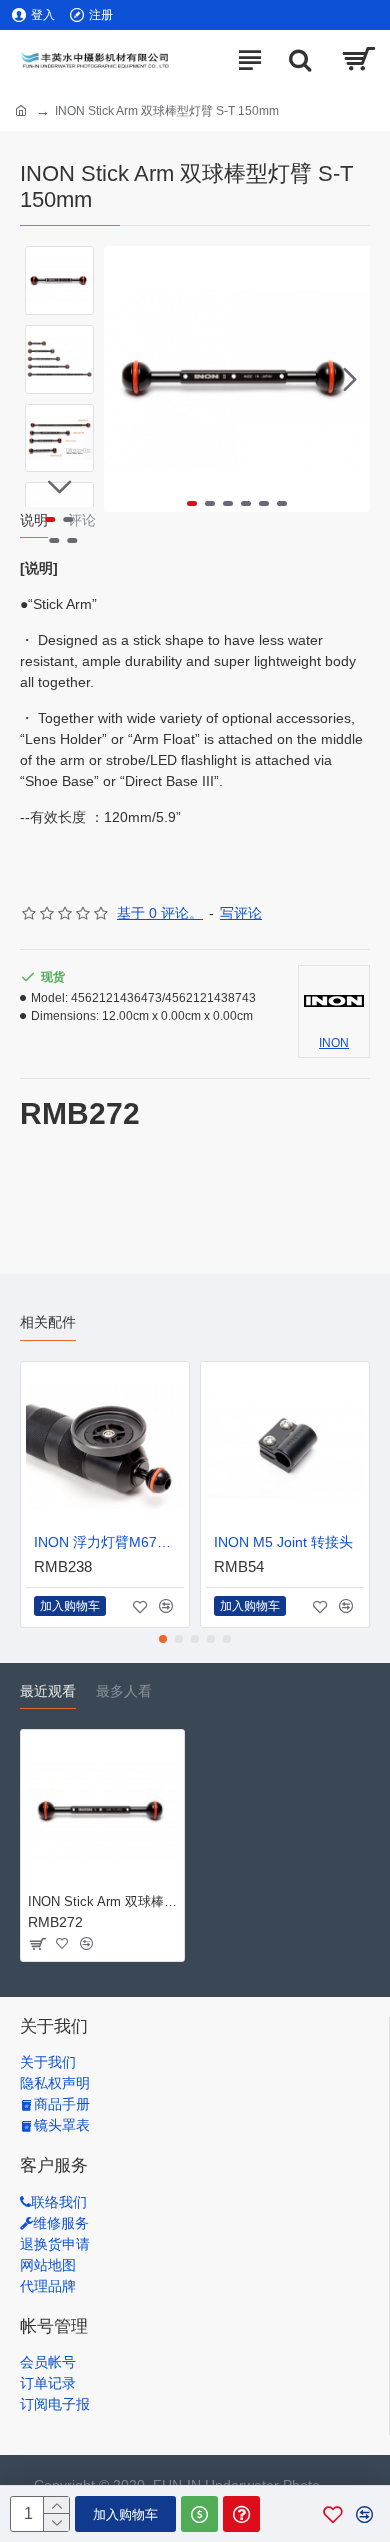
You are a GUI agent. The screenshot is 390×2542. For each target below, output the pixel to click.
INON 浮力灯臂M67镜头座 (109, 1542)
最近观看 (48, 1691)
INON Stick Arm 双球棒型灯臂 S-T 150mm (102, 1901)
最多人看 (124, 1691)
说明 (34, 520)
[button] (124, 379)
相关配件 (48, 1322)
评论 (82, 520)
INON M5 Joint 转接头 (283, 1542)
